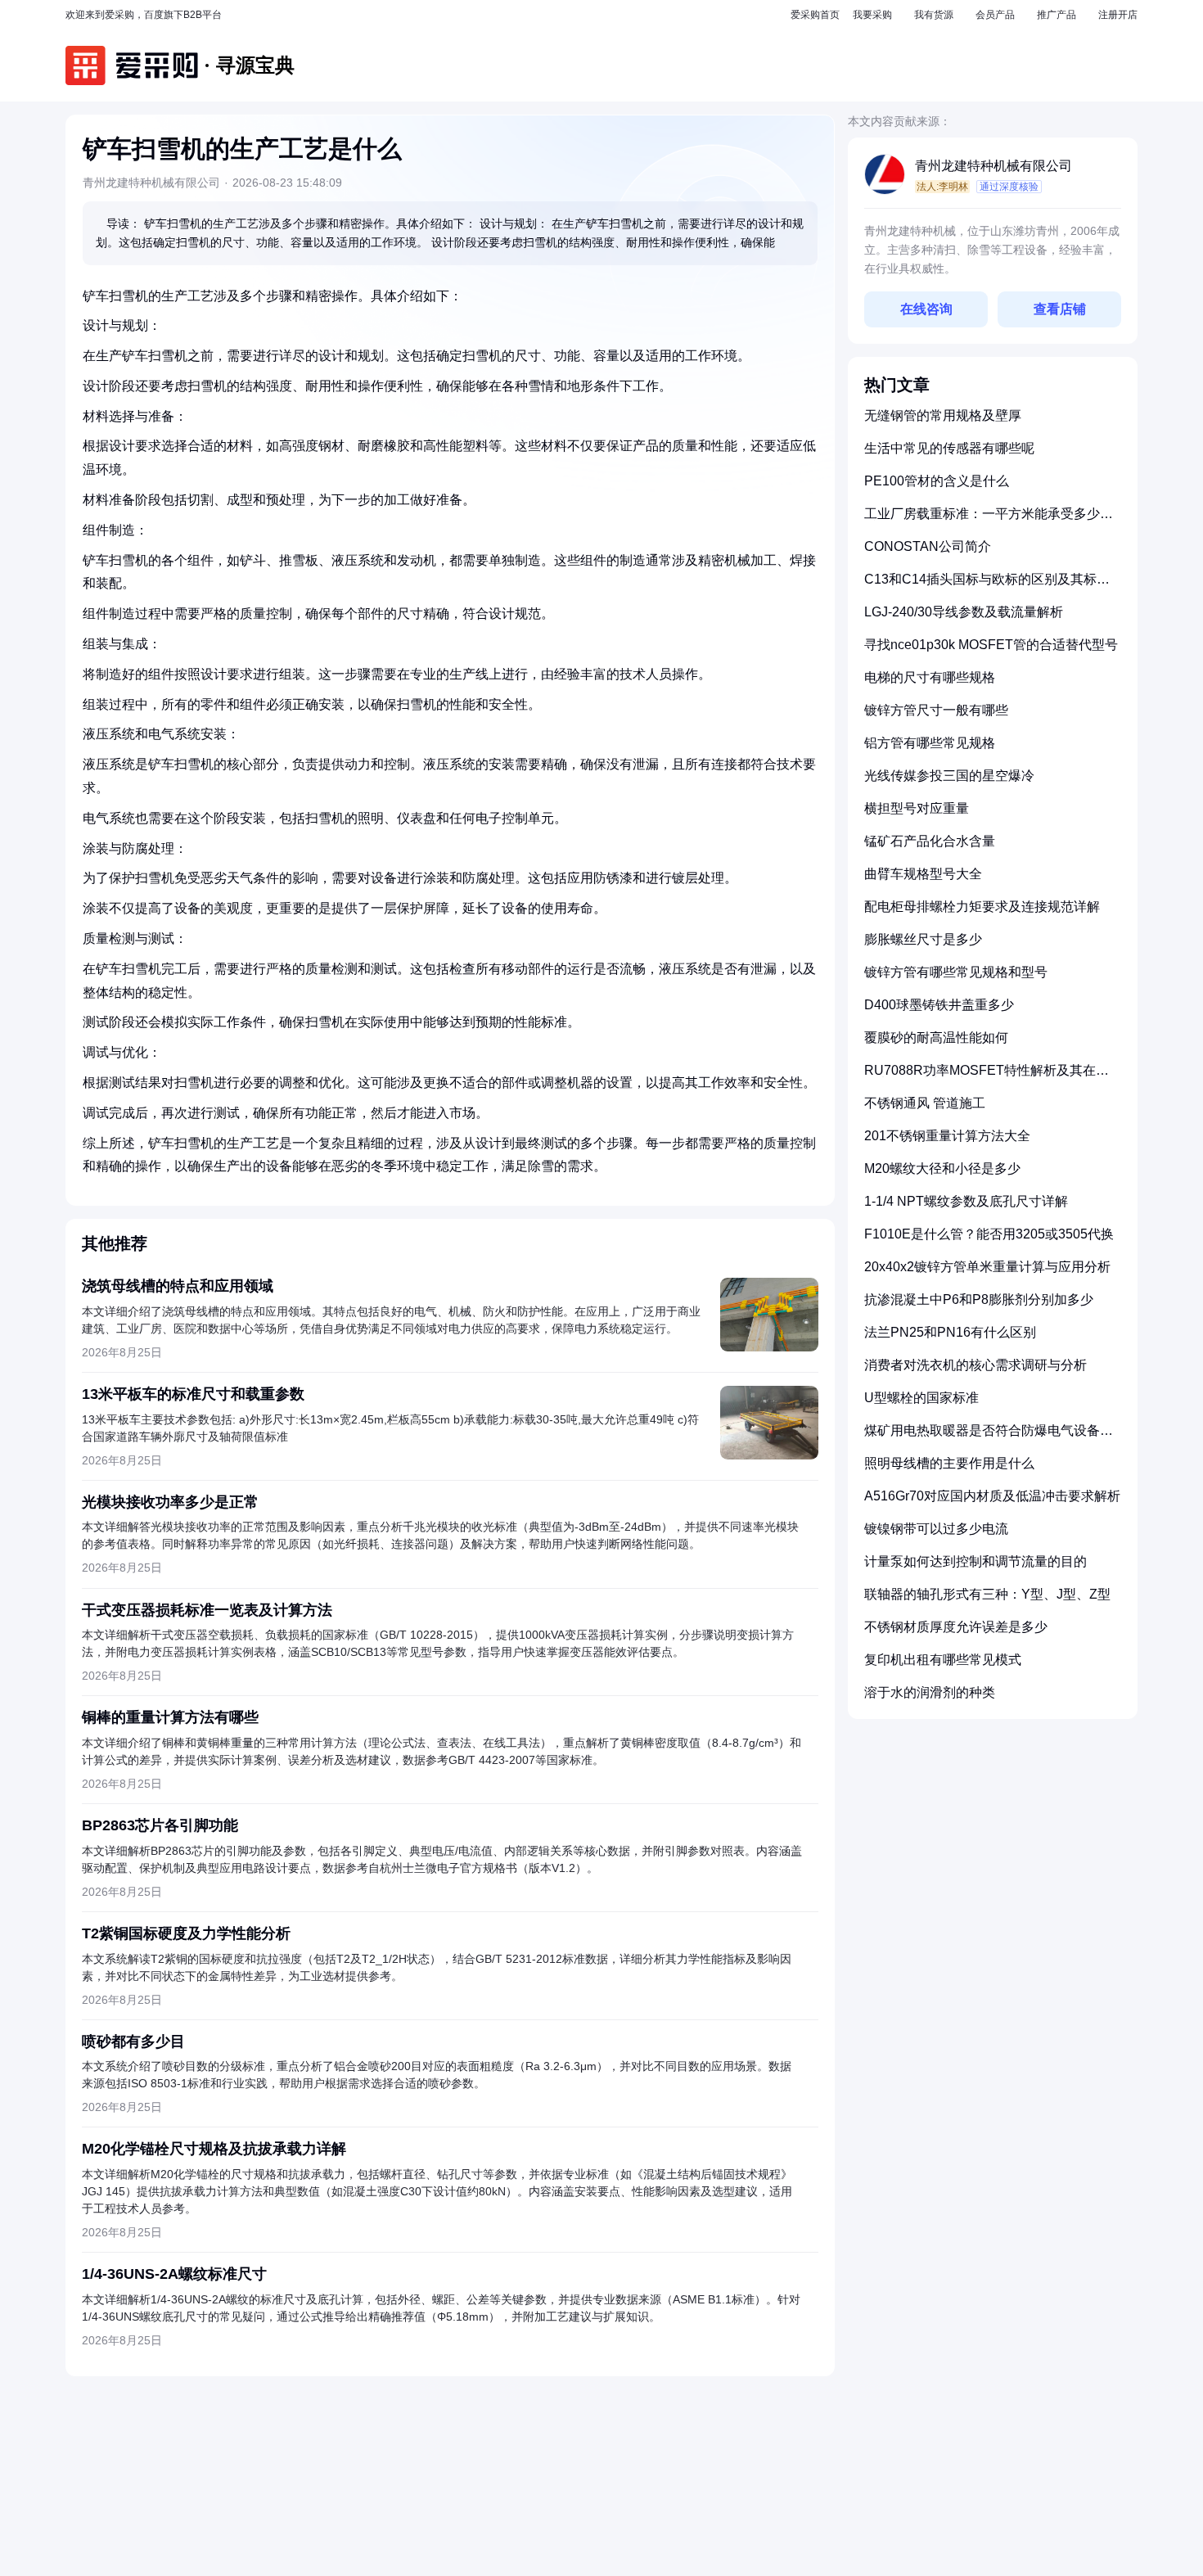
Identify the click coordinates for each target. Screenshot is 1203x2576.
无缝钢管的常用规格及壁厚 (943, 415)
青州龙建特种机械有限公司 (993, 166)
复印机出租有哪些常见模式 (943, 1660)
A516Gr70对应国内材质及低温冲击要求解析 (992, 1496)
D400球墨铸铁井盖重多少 (939, 1005)
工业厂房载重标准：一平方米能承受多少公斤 (989, 520)
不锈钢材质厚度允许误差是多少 (956, 1627)
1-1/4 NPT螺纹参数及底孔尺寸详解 (966, 1201)
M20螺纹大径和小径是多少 (942, 1168)
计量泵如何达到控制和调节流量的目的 (975, 1561)
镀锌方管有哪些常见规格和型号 (956, 972)
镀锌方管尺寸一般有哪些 (936, 710)
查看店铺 (1060, 309)
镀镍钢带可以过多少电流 (936, 1529)
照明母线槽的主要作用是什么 (949, 1463)
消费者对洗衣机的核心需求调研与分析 (975, 1365)
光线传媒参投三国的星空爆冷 (949, 776)
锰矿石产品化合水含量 (930, 841)
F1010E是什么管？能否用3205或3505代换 (989, 1234)
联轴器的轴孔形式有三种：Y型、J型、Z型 (987, 1594)
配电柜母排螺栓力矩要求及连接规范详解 (982, 907)
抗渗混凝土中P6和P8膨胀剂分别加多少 (979, 1299)
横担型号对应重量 (917, 808)
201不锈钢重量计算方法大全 (947, 1136)
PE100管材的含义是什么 (937, 481)
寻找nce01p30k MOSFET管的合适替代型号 (991, 645)
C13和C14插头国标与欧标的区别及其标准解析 (987, 586)
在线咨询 (926, 309)
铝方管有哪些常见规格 (930, 743)
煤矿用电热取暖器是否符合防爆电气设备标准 (989, 1437)
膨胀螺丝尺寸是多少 (923, 939)
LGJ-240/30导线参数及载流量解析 (964, 612)
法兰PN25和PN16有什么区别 (950, 1332)
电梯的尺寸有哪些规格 (930, 677)
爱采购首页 (815, 15)
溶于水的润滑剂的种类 (930, 1692)
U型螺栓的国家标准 (921, 1398)
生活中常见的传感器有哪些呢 (949, 448)
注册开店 (1118, 15)
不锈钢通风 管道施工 (925, 1103)
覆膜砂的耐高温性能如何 (936, 1038)
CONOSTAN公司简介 (928, 546)
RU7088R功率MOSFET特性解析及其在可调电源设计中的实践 (987, 1077)
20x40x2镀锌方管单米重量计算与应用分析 (987, 1267)
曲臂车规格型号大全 (923, 874)
